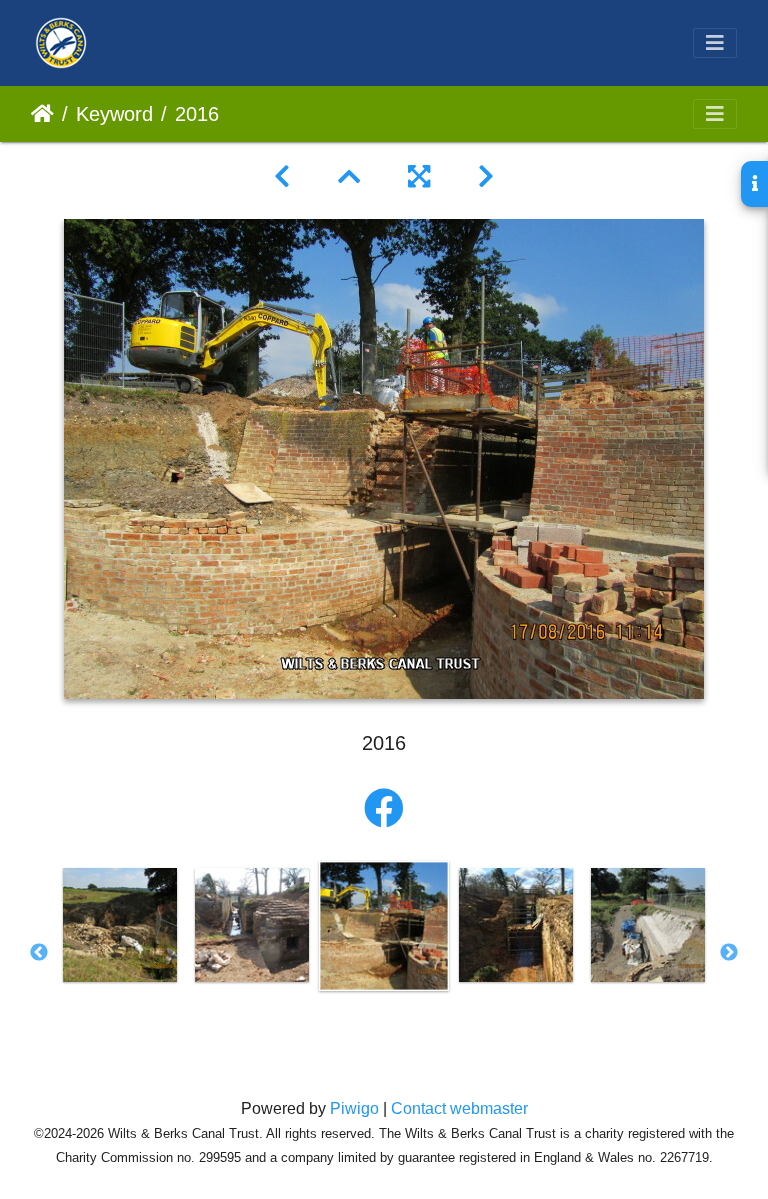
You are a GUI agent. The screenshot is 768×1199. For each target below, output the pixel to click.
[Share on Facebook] (384, 809)
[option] (120, 925)
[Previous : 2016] (282, 177)
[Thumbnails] (349, 177)
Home (42, 114)
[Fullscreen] (419, 177)
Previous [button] (39, 953)
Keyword (114, 114)
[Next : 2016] (486, 177)
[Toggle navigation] (715, 43)
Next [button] (729, 953)
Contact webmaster (459, 1108)
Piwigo (354, 1108)
